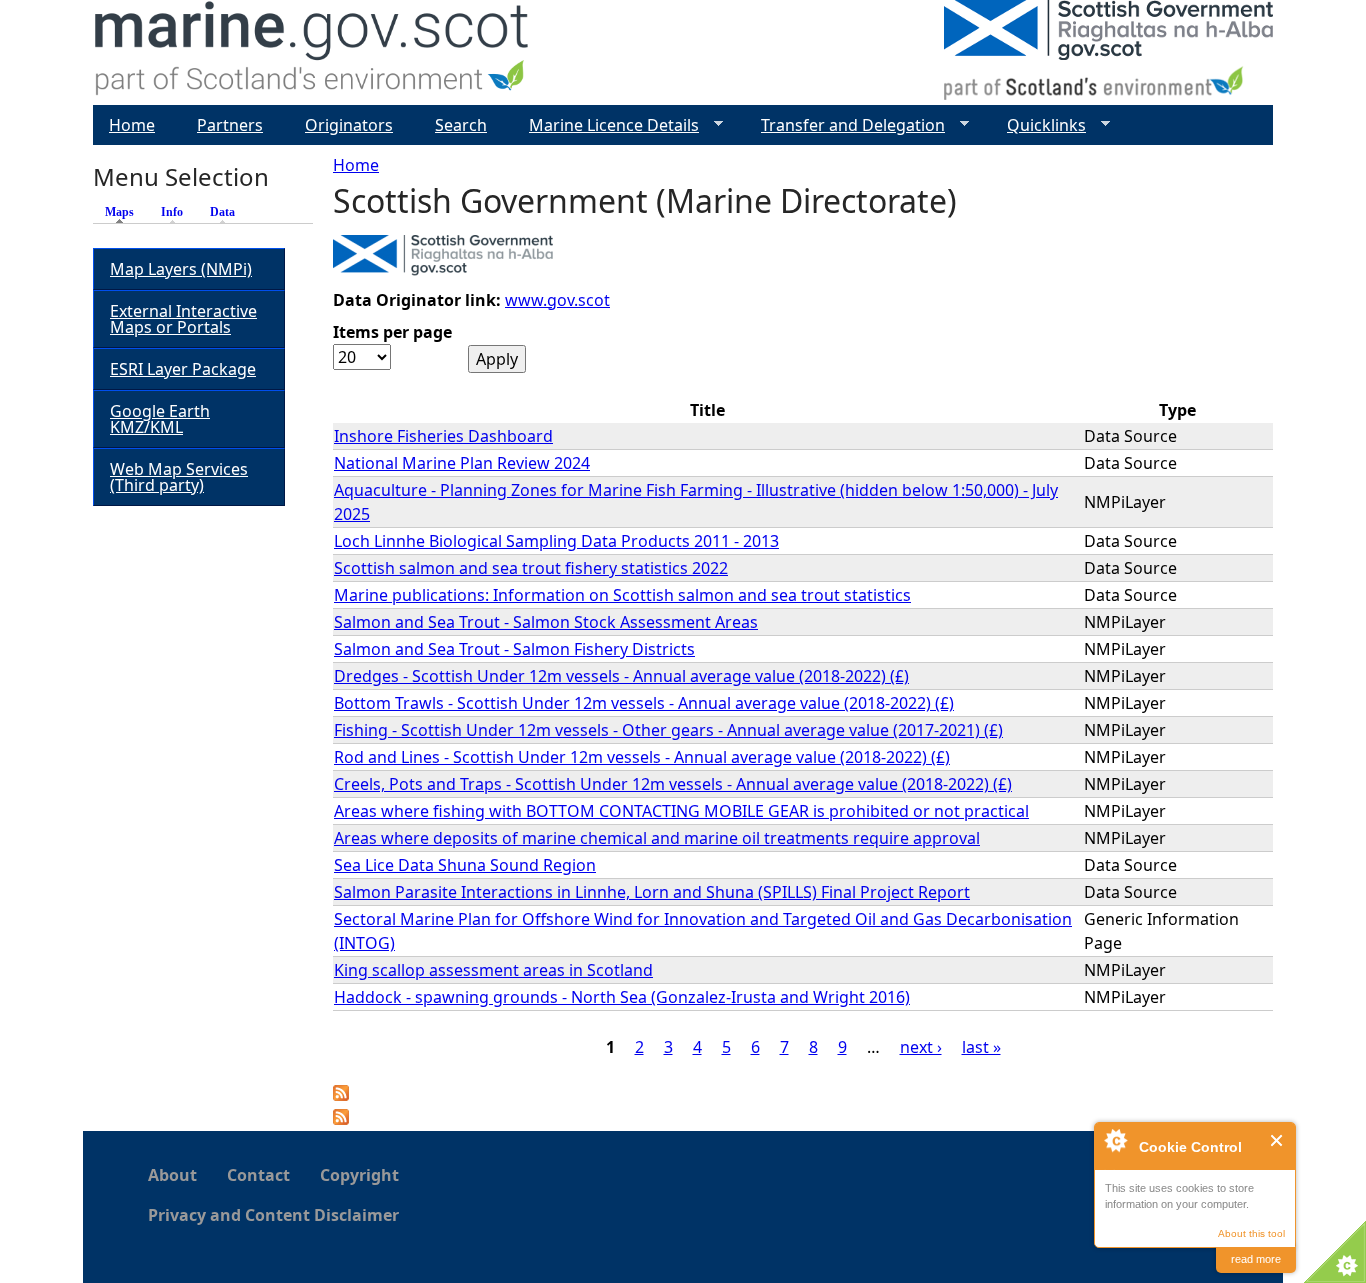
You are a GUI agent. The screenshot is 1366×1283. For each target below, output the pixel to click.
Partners (230, 125)
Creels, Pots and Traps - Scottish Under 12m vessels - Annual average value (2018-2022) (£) (673, 784)
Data (222, 212)
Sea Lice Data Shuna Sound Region (465, 865)
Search (461, 125)
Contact (258, 1175)
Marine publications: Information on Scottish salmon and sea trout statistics (622, 595)
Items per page (392, 332)
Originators (349, 125)
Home (356, 165)
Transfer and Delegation (845, 125)
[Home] (312, 52)
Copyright (359, 1175)
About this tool (1251, 1233)
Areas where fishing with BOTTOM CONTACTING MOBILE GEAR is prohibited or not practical (681, 811)
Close (1277, 1140)
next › (921, 1047)
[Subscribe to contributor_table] (341, 1095)
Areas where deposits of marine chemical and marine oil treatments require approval (657, 838)
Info (172, 212)
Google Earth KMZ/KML (160, 419)
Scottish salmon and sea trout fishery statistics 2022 (531, 568)
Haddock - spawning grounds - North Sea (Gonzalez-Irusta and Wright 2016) (622, 997)
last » (981, 1047)
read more (1256, 1259)
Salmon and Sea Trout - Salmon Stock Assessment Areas (546, 622)
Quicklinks (1038, 125)
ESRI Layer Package (183, 369)
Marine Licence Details (606, 125)
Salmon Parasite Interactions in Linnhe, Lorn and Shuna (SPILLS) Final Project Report (652, 892)
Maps (124, 212)
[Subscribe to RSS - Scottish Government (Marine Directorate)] (341, 1119)
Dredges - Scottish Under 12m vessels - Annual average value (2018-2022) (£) (621, 676)
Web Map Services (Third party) (179, 477)
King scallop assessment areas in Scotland (493, 970)
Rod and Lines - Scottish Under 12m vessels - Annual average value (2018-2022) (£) (642, 757)
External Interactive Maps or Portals (183, 319)
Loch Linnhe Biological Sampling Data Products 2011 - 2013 (556, 541)
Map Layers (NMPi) (181, 269)
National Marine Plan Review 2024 (462, 463)
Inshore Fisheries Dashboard (443, 436)
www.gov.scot (557, 300)
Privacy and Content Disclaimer (273, 1215)
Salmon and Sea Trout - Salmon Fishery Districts (514, 649)
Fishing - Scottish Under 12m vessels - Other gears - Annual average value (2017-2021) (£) (668, 730)
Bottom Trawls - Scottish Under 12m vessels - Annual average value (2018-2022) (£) (644, 703)
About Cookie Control (1115, 1140)
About (172, 1175)
